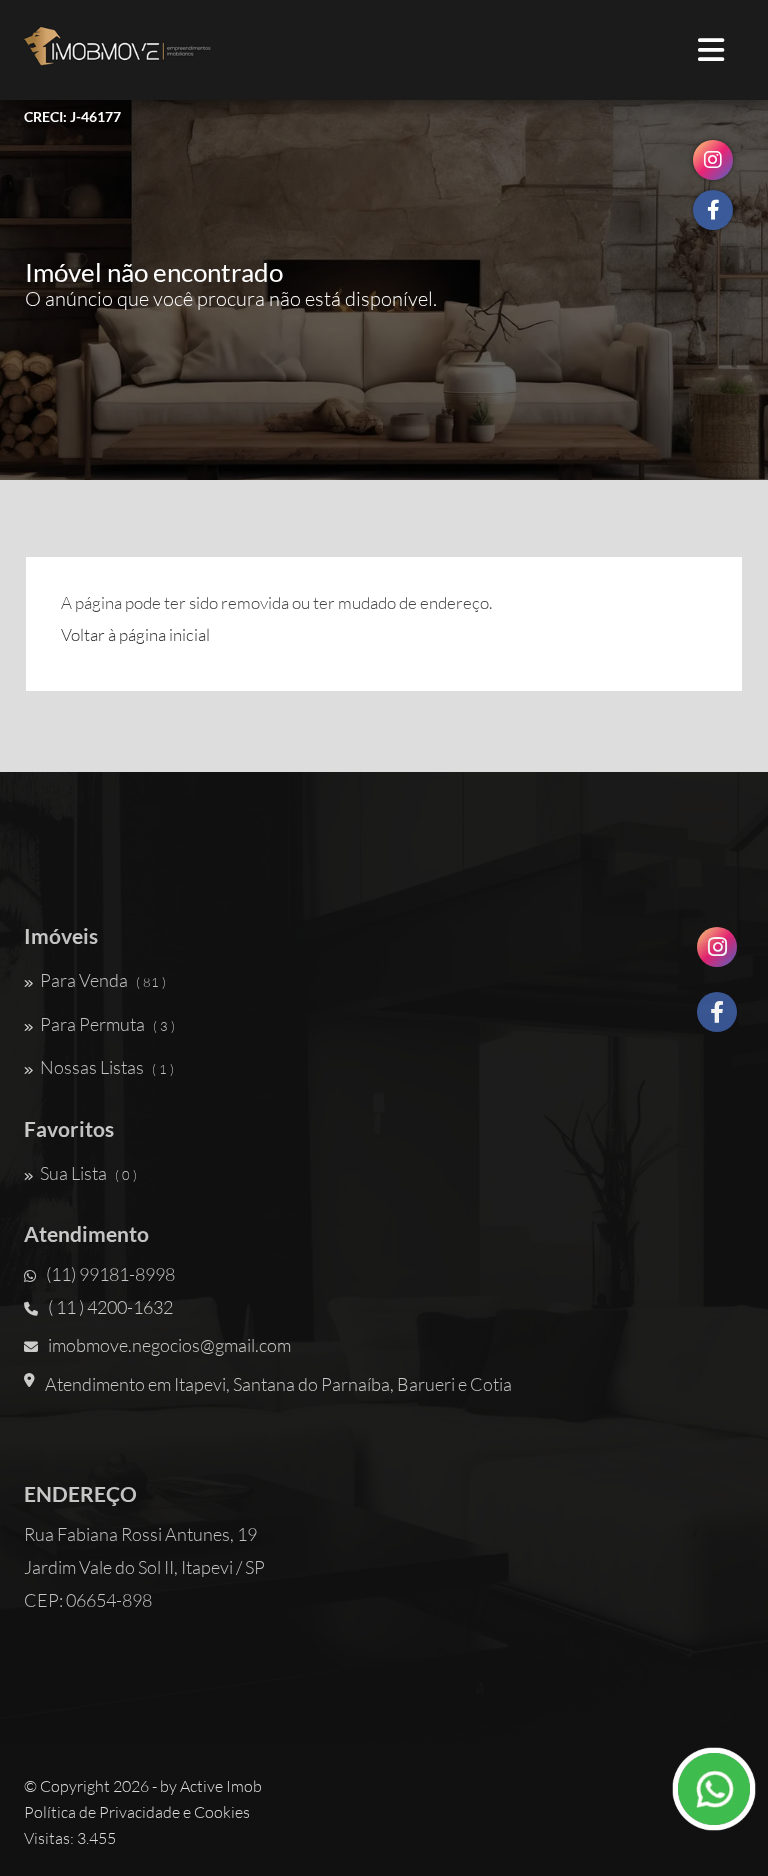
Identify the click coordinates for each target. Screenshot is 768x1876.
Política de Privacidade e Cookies (137, 1812)
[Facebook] (717, 1019)
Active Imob (221, 1786)
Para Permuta (107, 1024)
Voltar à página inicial (135, 634)
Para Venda (103, 980)
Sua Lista (88, 1173)
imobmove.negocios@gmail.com (169, 1345)
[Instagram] (717, 954)
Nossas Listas (107, 1067)
